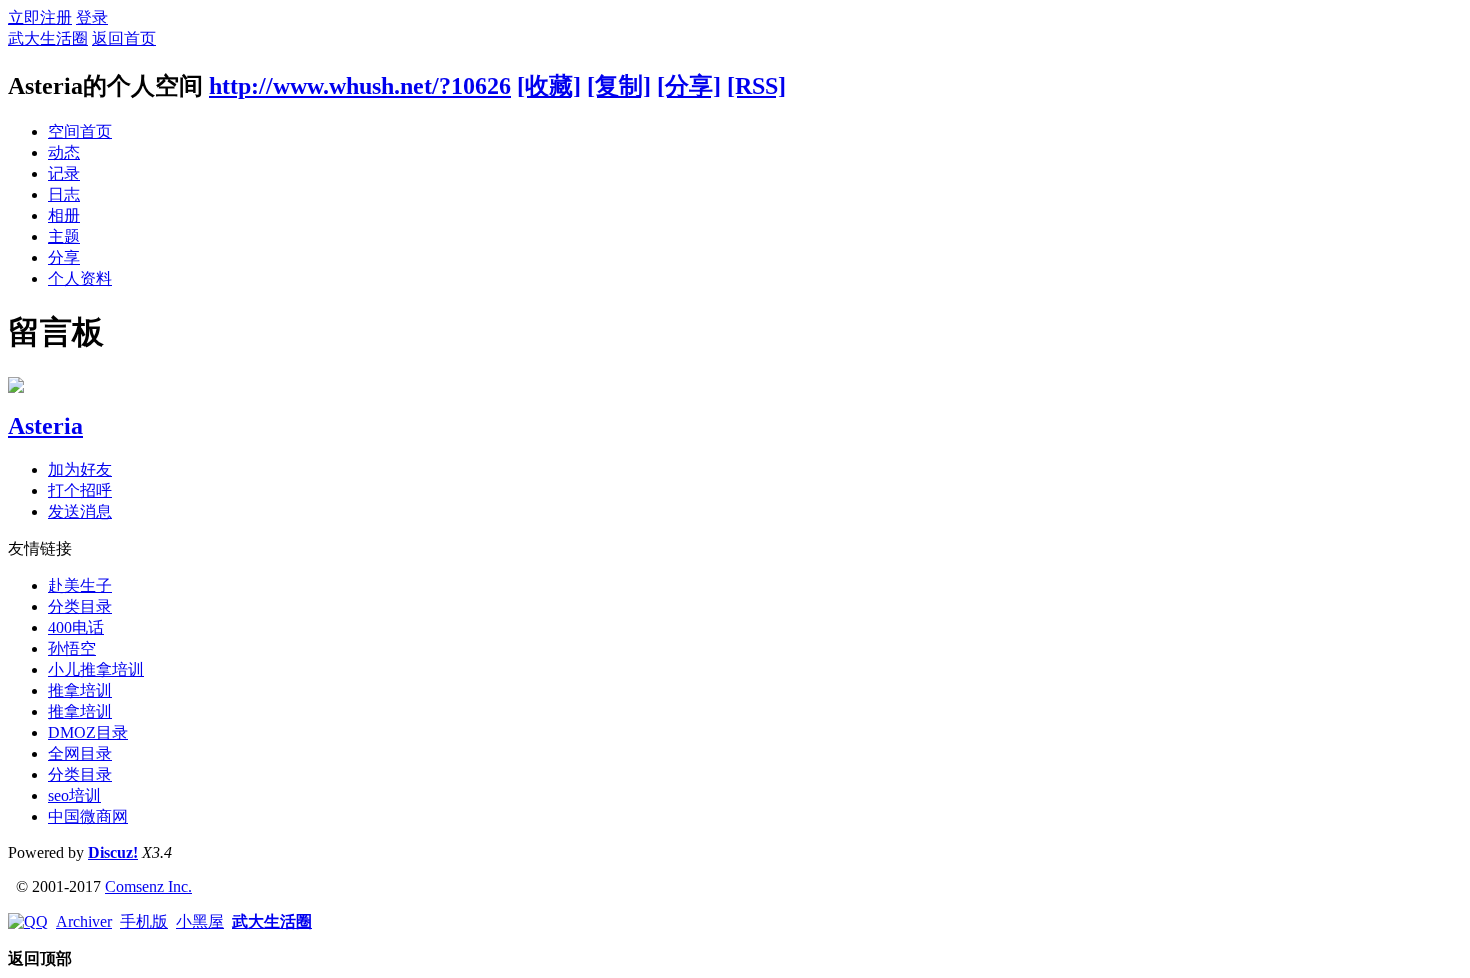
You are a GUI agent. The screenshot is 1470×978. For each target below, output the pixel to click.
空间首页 (80, 131)
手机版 (144, 921)
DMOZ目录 (88, 732)
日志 (64, 194)
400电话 (76, 627)
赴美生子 (80, 585)
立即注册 (40, 17)
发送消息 (80, 511)
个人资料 (80, 278)
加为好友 (80, 469)
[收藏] (549, 86)
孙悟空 (72, 648)
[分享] (689, 86)
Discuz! (113, 852)
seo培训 (74, 795)
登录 (92, 17)
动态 (64, 152)
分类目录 (80, 606)
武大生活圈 (48, 38)
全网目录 (80, 753)
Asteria (45, 426)
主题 (64, 236)
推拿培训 (80, 690)
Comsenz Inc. (148, 886)
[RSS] (756, 86)
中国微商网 (88, 816)
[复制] (619, 86)
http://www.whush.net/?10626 (360, 86)
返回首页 (124, 38)
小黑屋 (200, 921)
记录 (64, 173)
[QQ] (28, 921)
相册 (64, 215)
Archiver (84, 921)
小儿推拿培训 (96, 669)
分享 (64, 257)
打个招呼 (80, 490)
